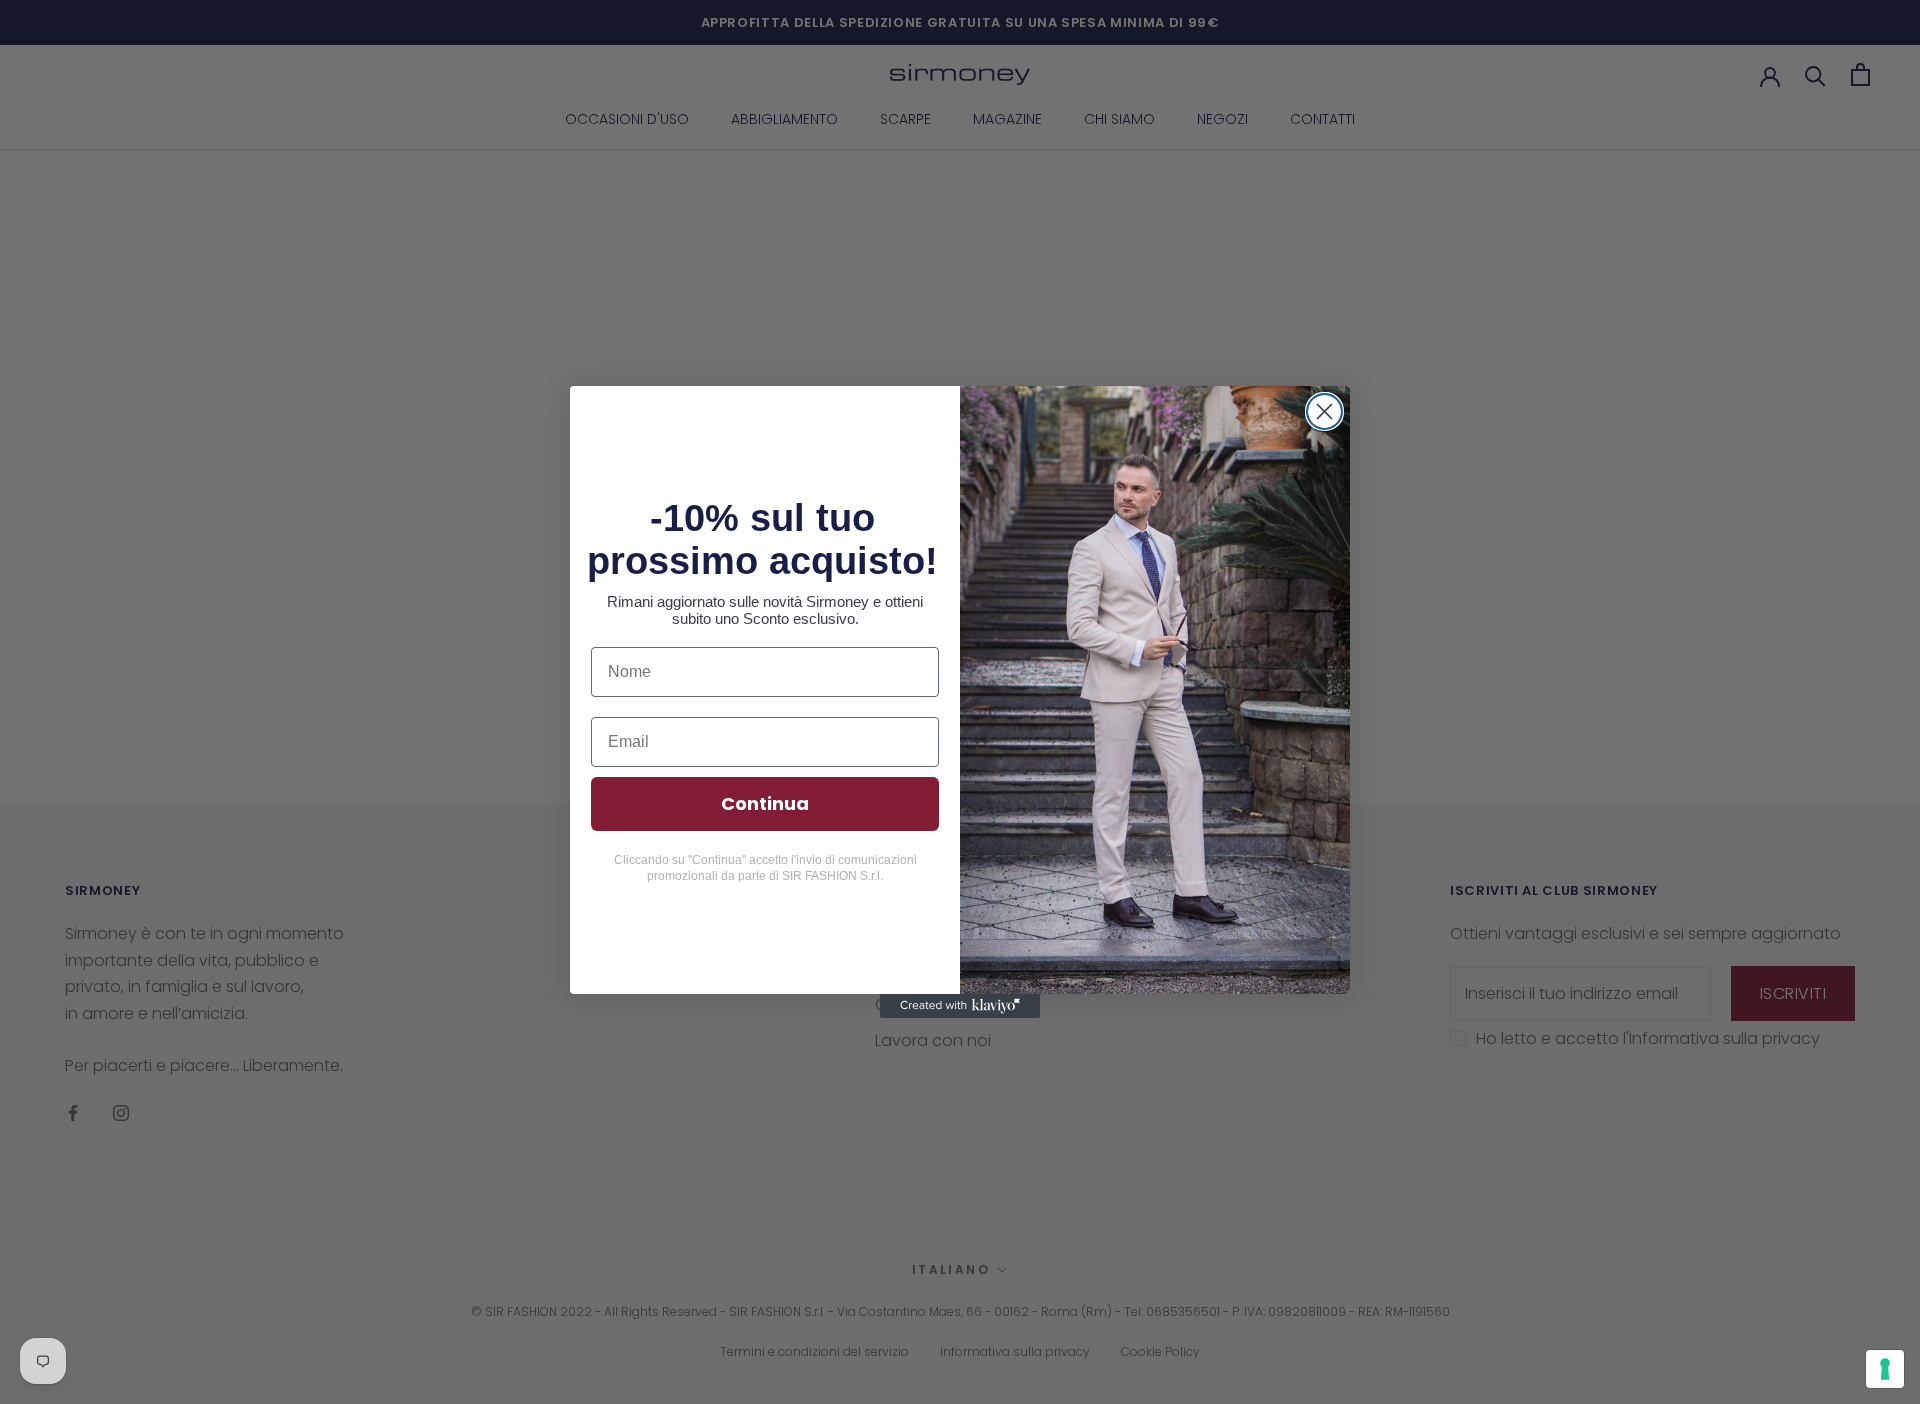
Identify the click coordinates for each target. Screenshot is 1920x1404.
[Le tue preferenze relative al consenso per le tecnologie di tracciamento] (1885, 1369)
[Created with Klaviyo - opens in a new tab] (960, 1006)
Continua (765, 803)
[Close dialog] (1324, 411)
